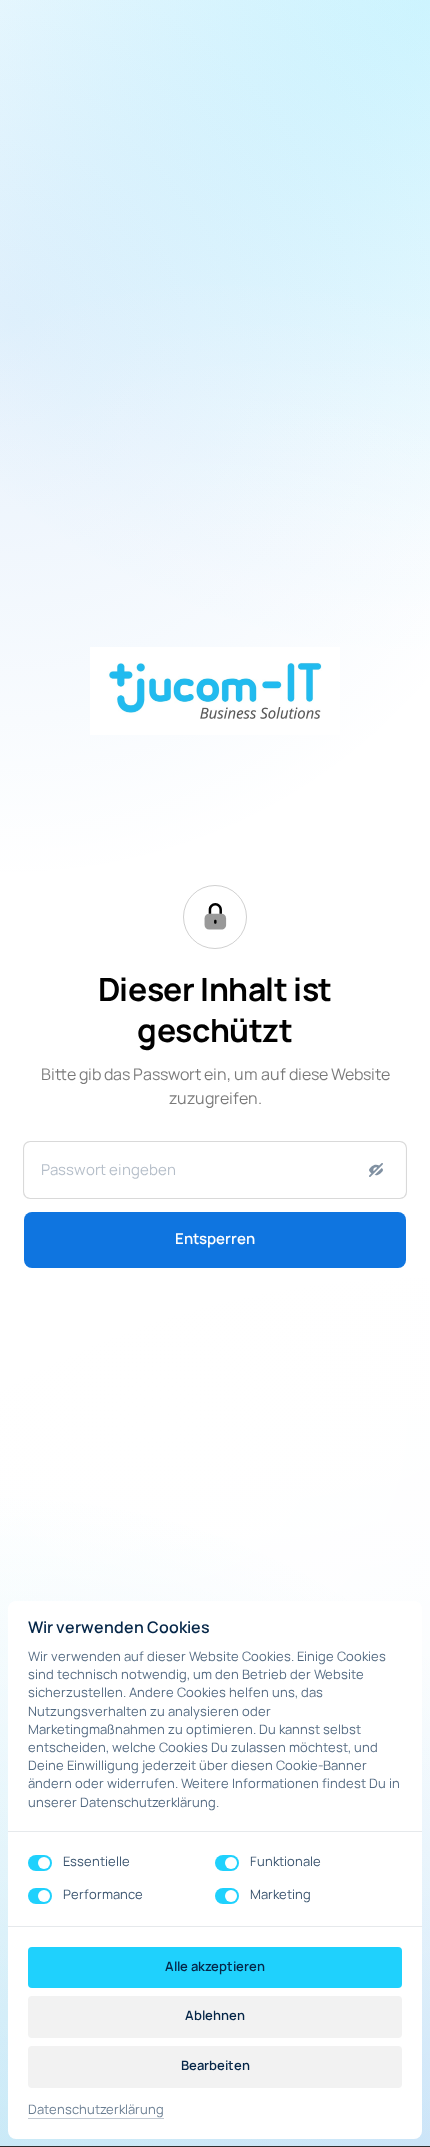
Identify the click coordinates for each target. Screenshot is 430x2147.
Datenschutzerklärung (96, 2110)
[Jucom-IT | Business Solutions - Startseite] (215, 691)
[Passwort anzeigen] (376, 1170)
